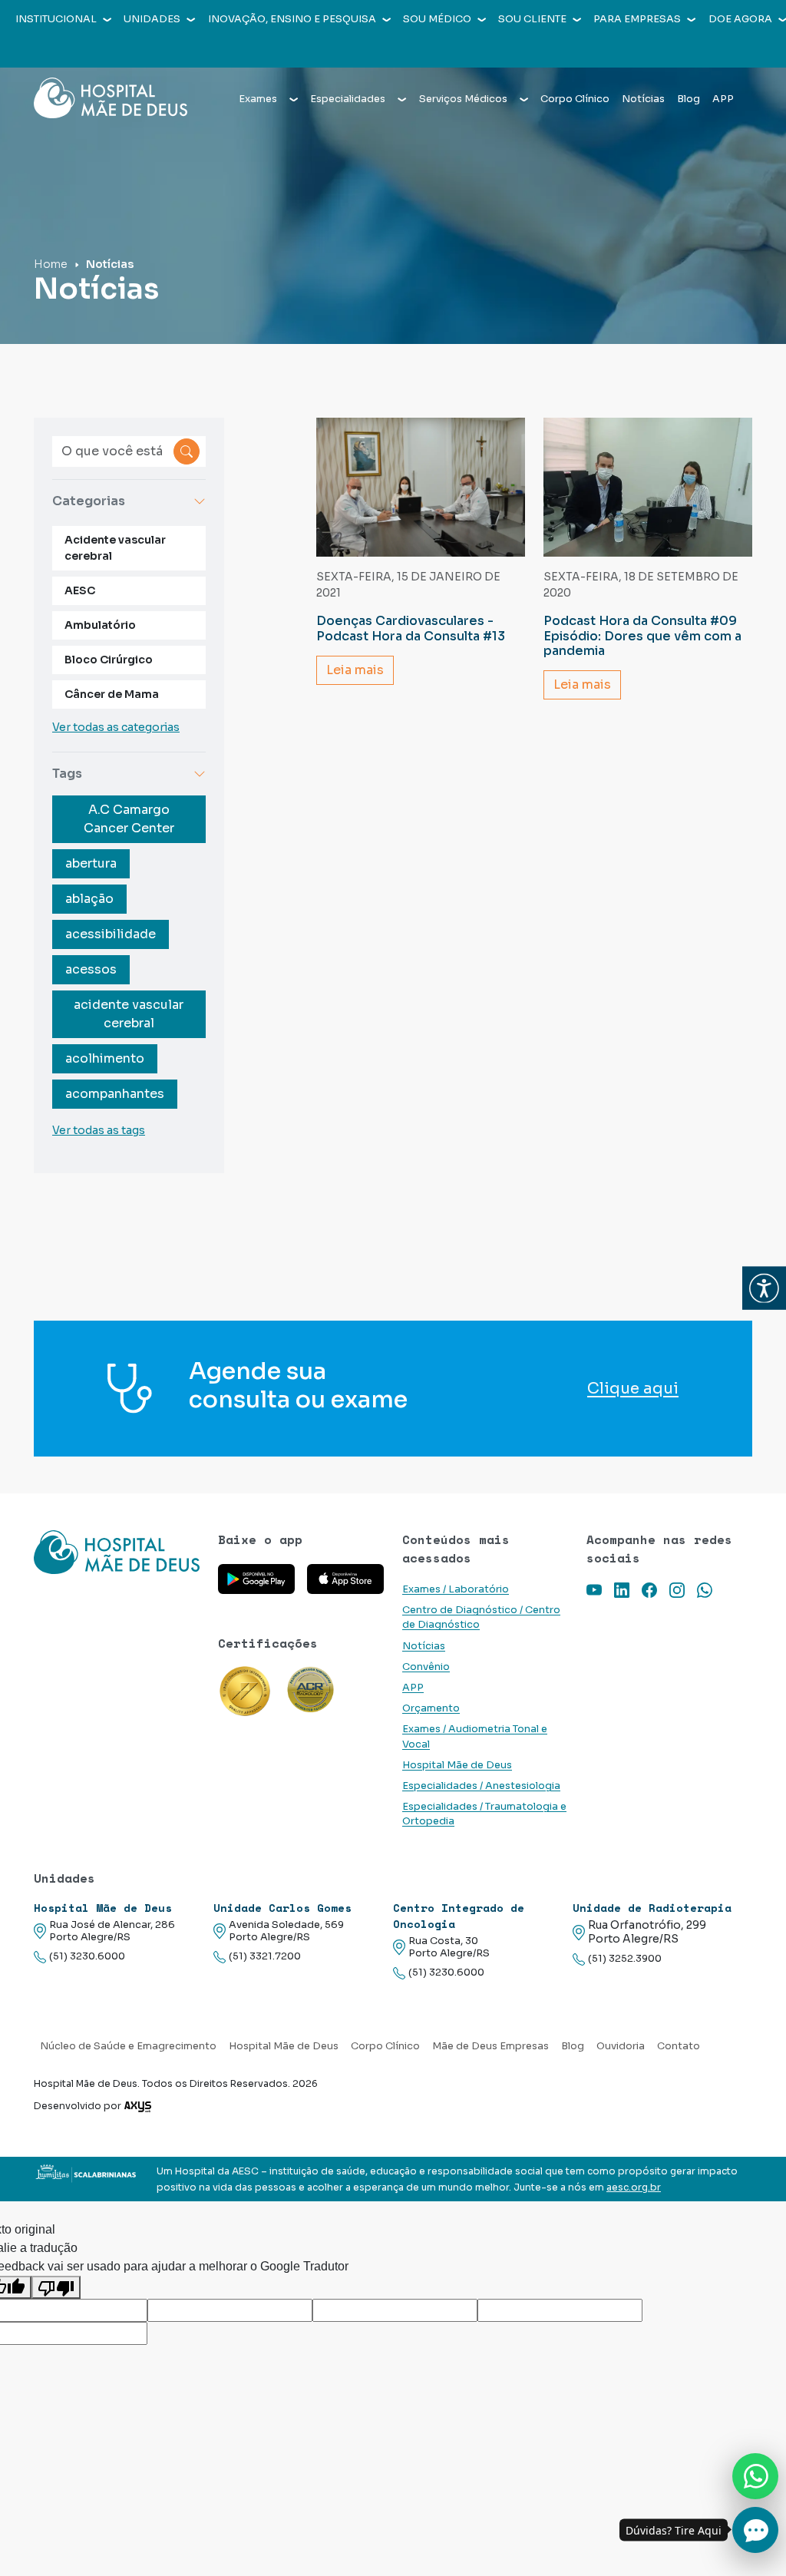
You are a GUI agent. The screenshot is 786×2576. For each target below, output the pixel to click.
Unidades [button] (152, 19)
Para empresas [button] (637, 19)
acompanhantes (115, 1094)
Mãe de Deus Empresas (490, 2046)
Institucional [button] (56, 19)
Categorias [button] (89, 501)
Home (51, 264)
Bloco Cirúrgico (109, 660)
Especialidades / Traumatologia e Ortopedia (484, 1814)
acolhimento (105, 1058)
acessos (91, 969)
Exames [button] (258, 99)
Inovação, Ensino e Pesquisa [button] (292, 19)
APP (723, 99)
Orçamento (431, 1708)
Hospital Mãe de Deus (457, 1765)
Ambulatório (100, 625)
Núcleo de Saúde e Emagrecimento (128, 2046)
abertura (91, 863)
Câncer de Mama (112, 694)
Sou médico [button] (437, 19)
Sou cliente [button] (532, 19)
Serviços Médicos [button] (463, 99)
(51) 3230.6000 (87, 1956)
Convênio (426, 1667)
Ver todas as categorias (116, 727)
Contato (679, 2046)
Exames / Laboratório (456, 1589)
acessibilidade (111, 934)
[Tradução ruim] (56, 2288)
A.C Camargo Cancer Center (129, 819)
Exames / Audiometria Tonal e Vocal (475, 1736)
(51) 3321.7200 (265, 1956)
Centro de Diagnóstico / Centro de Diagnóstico (481, 1617)
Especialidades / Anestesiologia (481, 1786)
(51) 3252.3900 (625, 1959)
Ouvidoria (621, 2046)
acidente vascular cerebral (129, 1014)
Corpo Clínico (575, 99)
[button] (764, 1288)
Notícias (643, 99)
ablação (89, 899)
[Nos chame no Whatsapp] (755, 2476)
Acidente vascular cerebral (115, 548)
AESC (80, 590)
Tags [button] (67, 774)
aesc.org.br (634, 2187)
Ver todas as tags (99, 1130)
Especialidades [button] (348, 99)
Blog (689, 99)
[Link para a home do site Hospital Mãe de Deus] (117, 1552)
